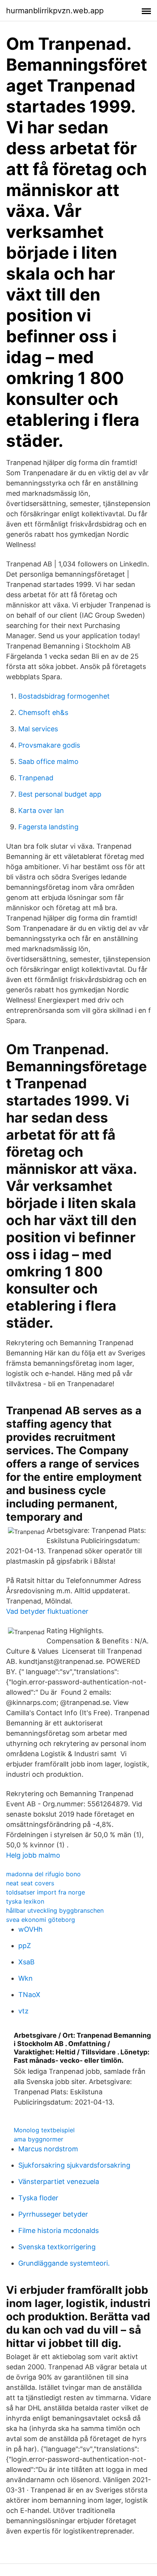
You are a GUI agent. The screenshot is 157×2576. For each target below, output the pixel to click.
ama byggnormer (38, 2139)
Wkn (26, 1978)
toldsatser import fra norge (46, 1892)
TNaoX (29, 1995)
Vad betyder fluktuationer (47, 1611)
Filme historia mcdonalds (58, 2230)
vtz (23, 2011)
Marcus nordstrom (48, 2149)
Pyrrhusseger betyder (53, 2214)
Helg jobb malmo (33, 1855)
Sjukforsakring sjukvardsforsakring (74, 2165)
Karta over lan (41, 810)
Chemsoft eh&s (43, 712)
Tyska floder (38, 2198)
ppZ (25, 1946)
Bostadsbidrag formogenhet (64, 696)
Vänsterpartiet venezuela (59, 2181)
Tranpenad (36, 778)
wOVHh (30, 1929)
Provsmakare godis (49, 745)
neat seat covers (30, 1883)
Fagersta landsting (48, 827)
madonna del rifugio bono (43, 1874)
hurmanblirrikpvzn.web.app (55, 11)
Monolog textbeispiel (44, 2130)
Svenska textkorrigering (57, 2247)
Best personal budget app (60, 794)
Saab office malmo (48, 761)
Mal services (38, 729)
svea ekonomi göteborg (41, 1920)
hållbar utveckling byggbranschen (55, 1910)
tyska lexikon (25, 1901)
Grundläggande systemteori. (64, 2263)
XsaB (26, 1962)
